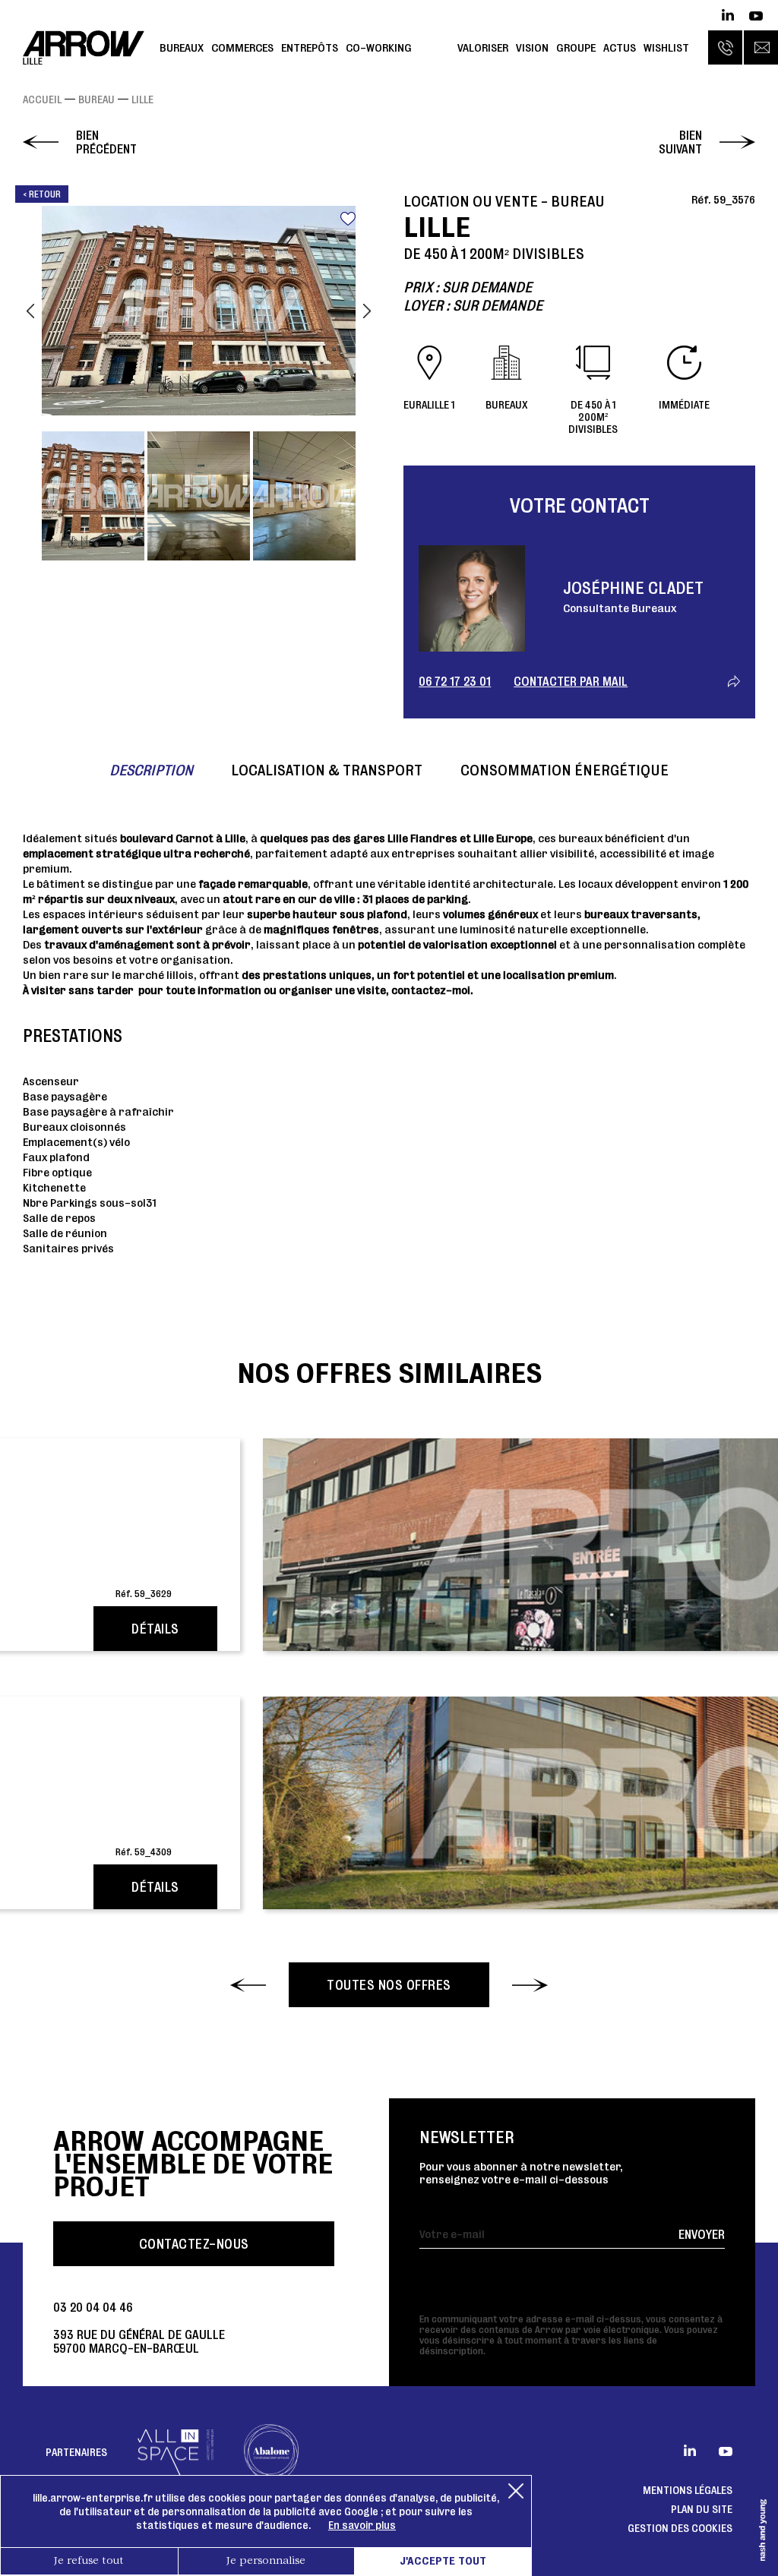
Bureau (96, 99)
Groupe (576, 47)
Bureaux (182, 47)
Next (367, 311)
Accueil (42, 99)
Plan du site (702, 2509)
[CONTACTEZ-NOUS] (761, 47)
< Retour (42, 194)
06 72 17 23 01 (455, 681)
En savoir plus (362, 2525)
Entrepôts (310, 47)
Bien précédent (106, 142)
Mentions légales (688, 2490)
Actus (620, 47)
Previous (30, 311)
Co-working (379, 47)
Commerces (242, 47)
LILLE (142, 99)
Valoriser (483, 47)
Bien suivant (680, 142)
